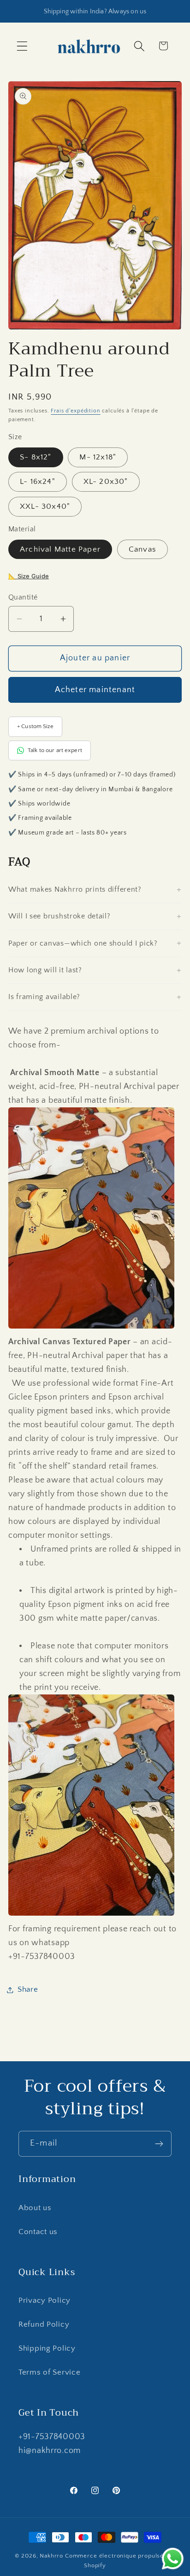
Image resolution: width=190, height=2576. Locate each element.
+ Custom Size (35, 726)
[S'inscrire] (159, 2144)
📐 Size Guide (29, 576)
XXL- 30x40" (45, 506)
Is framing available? (44, 997)
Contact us (38, 2232)
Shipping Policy (47, 2348)
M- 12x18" (98, 457)
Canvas (142, 549)
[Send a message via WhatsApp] (173, 2559)
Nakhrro (51, 2556)
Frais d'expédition (75, 411)
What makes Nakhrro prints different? (75, 889)
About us (35, 2208)
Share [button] (28, 1989)
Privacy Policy (45, 2300)
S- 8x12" (36, 457)
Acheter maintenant (95, 690)
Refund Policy (44, 2324)
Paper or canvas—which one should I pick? (83, 943)
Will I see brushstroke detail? (59, 916)
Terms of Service (50, 2372)
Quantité (23, 597)
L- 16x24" (38, 482)
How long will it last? (45, 970)
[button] (22, 46)
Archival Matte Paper (60, 549)
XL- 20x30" (106, 482)
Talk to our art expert (55, 750)
